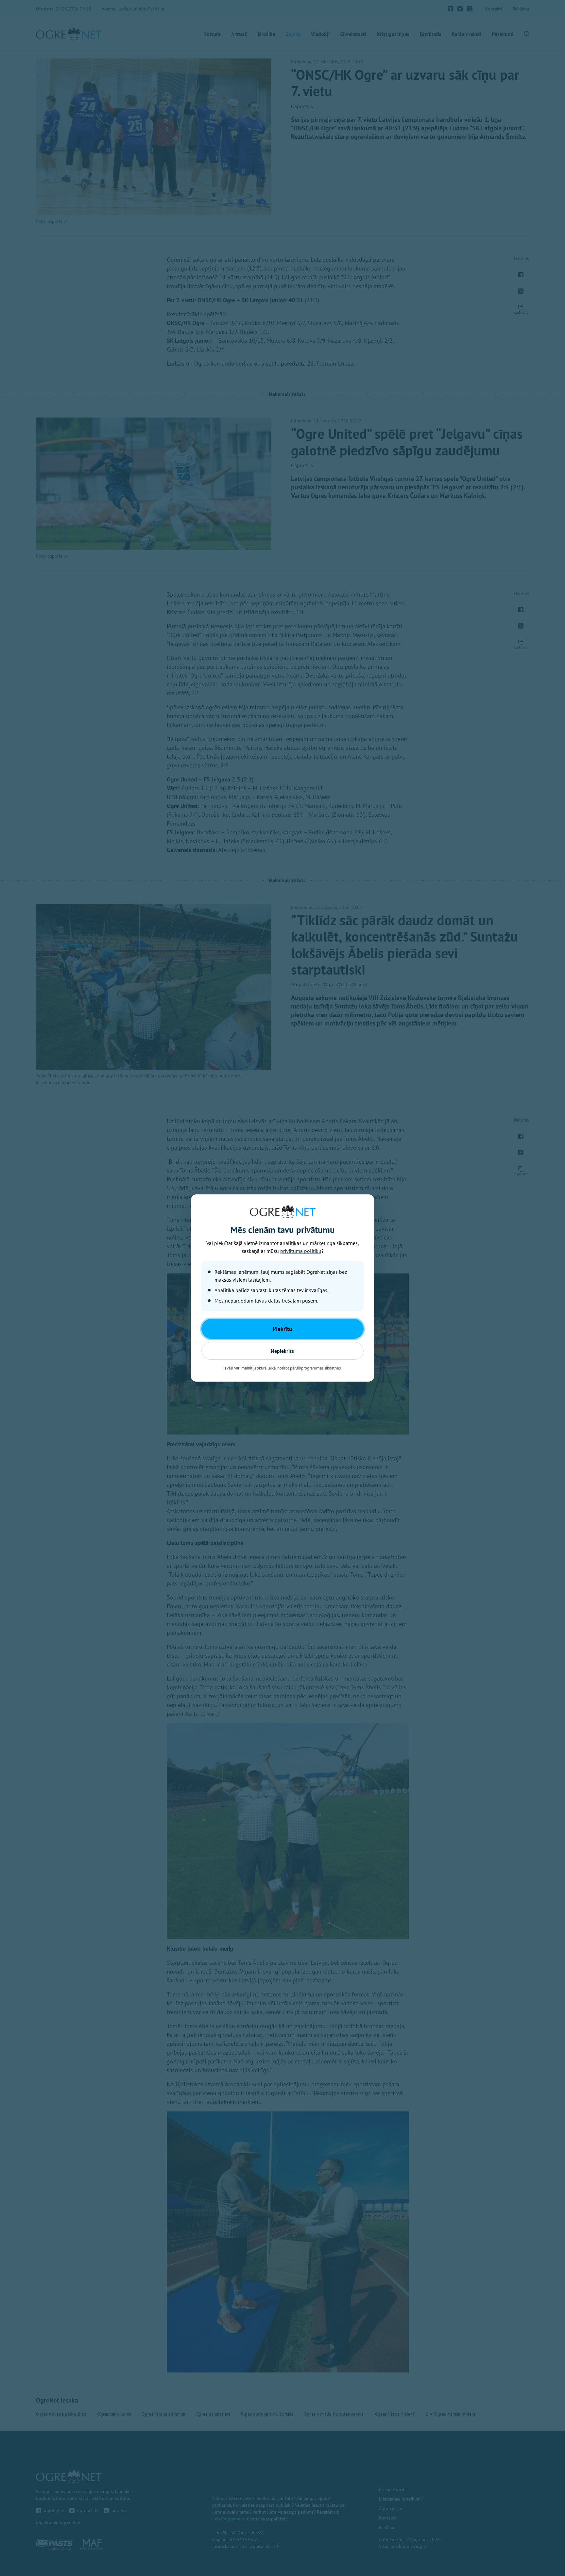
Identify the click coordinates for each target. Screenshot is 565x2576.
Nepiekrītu (283, 1351)
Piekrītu (282, 1329)
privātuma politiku (301, 1251)
